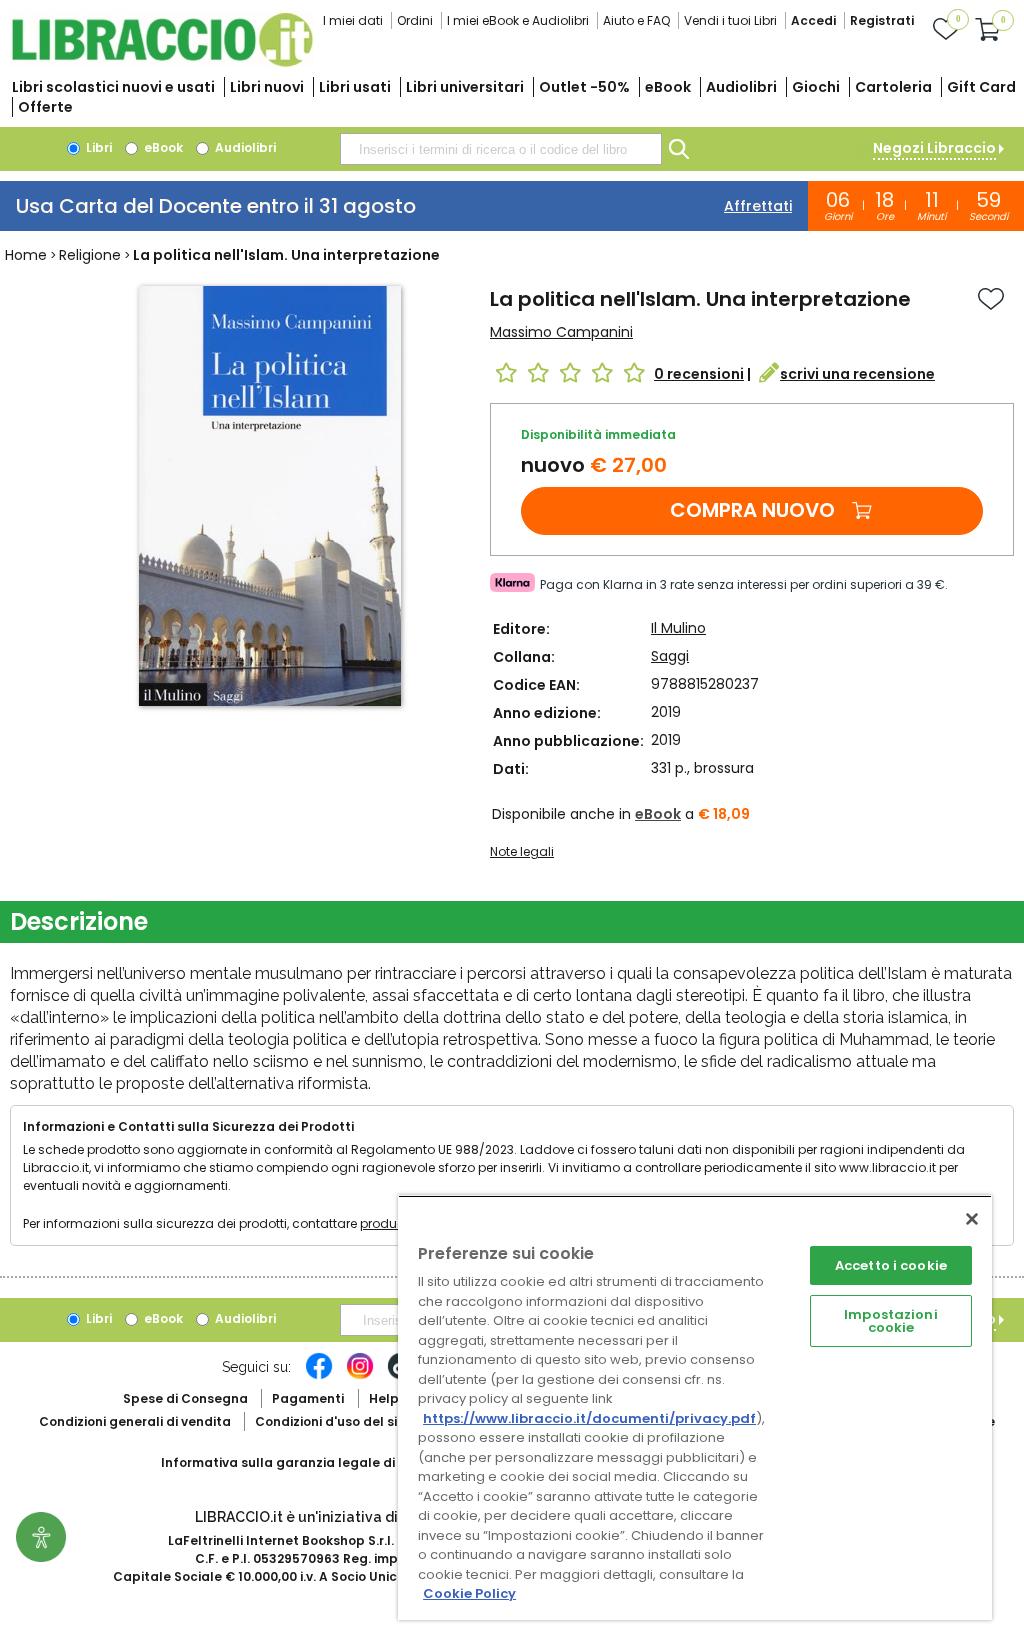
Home (26, 255)
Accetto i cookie (891, 1265)
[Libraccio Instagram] (360, 1376)
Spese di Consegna (185, 1398)
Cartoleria (893, 87)
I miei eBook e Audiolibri (518, 20)
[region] (695, 1407)
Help (384, 1398)
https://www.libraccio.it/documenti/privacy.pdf (589, 1418)
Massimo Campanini (561, 332)
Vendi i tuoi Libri (730, 20)
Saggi (670, 656)
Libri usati (355, 87)
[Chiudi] (972, 1219)
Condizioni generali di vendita (135, 1421)
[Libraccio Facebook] (319, 1376)
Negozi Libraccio (934, 148)
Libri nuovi (267, 87)
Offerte (45, 107)
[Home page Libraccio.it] (162, 62)
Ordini (415, 20)
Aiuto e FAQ (636, 20)
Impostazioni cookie (891, 1321)
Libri (97, 147)
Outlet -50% (584, 87)
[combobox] (501, 149)
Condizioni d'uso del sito (333, 1421)
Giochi (816, 87)
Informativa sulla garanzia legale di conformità (316, 1462)
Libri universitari (465, 87)
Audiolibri (741, 87)
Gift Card (981, 87)
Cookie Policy (469, 1593)
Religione (90, 255)
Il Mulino (678, 628)
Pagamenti (308, 1398)
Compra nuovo (752, 510)
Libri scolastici (113, 87)
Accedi (813, 20)
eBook (668, 87)
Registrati (882, 20)
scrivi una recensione (857, 374)
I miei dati (353, 20)
